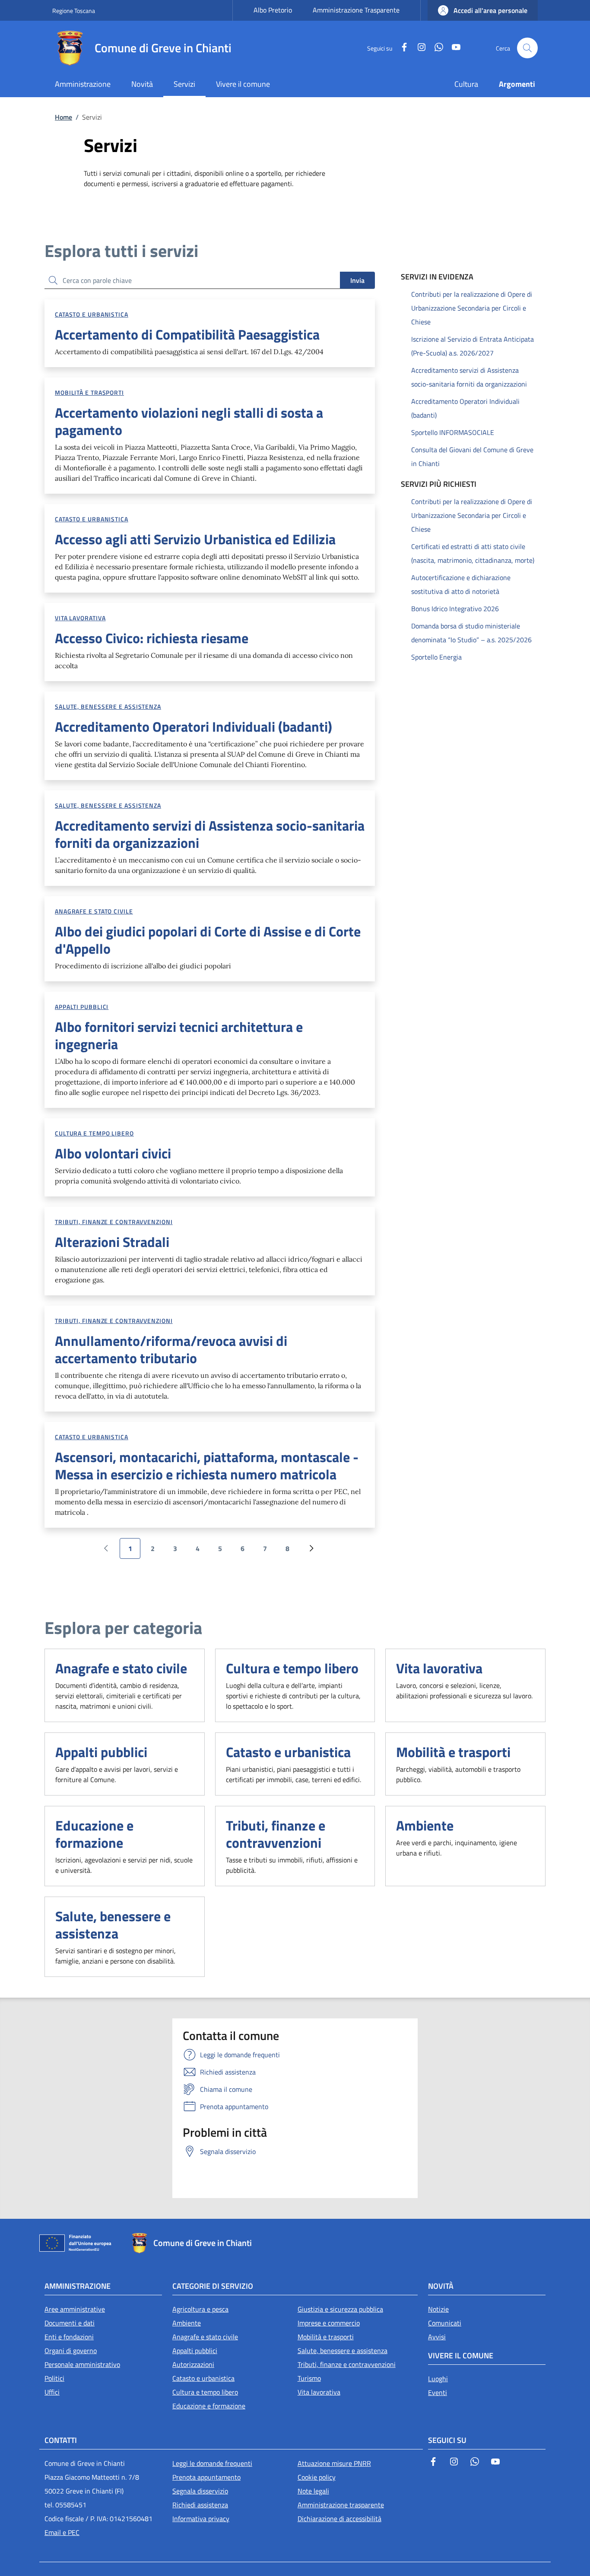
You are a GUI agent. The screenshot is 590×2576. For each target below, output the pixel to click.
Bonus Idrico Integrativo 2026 (455, 609)
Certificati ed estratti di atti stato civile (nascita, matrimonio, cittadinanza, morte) (473, 553)
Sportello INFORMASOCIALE (453, 432)
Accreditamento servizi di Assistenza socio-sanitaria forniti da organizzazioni (469, 377)
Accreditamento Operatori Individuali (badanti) (465, 408)
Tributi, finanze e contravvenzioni (114, 1222)
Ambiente (425, 1825)
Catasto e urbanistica (92, 314)
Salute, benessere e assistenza (108, 706)
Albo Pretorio (273, 10)
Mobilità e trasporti (89, 392)
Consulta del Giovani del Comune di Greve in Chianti (472, 457)
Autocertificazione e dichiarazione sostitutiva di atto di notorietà (461, 584)
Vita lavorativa (80, 618)
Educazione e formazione (94, 1834)
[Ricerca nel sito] (527, 48)
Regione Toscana (74, 11)
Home (63, 117)
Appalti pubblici (82, 1007)
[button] (483, 10)
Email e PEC (62, 2532)
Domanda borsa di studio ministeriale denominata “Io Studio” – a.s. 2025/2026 (471, 633)
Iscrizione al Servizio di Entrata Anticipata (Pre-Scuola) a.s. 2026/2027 (473, 346)
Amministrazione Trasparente (356, 10)
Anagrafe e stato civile (94, 911)
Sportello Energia (436, 657)
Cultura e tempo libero (94, 1133)
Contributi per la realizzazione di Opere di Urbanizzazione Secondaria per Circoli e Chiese (472, 308)
